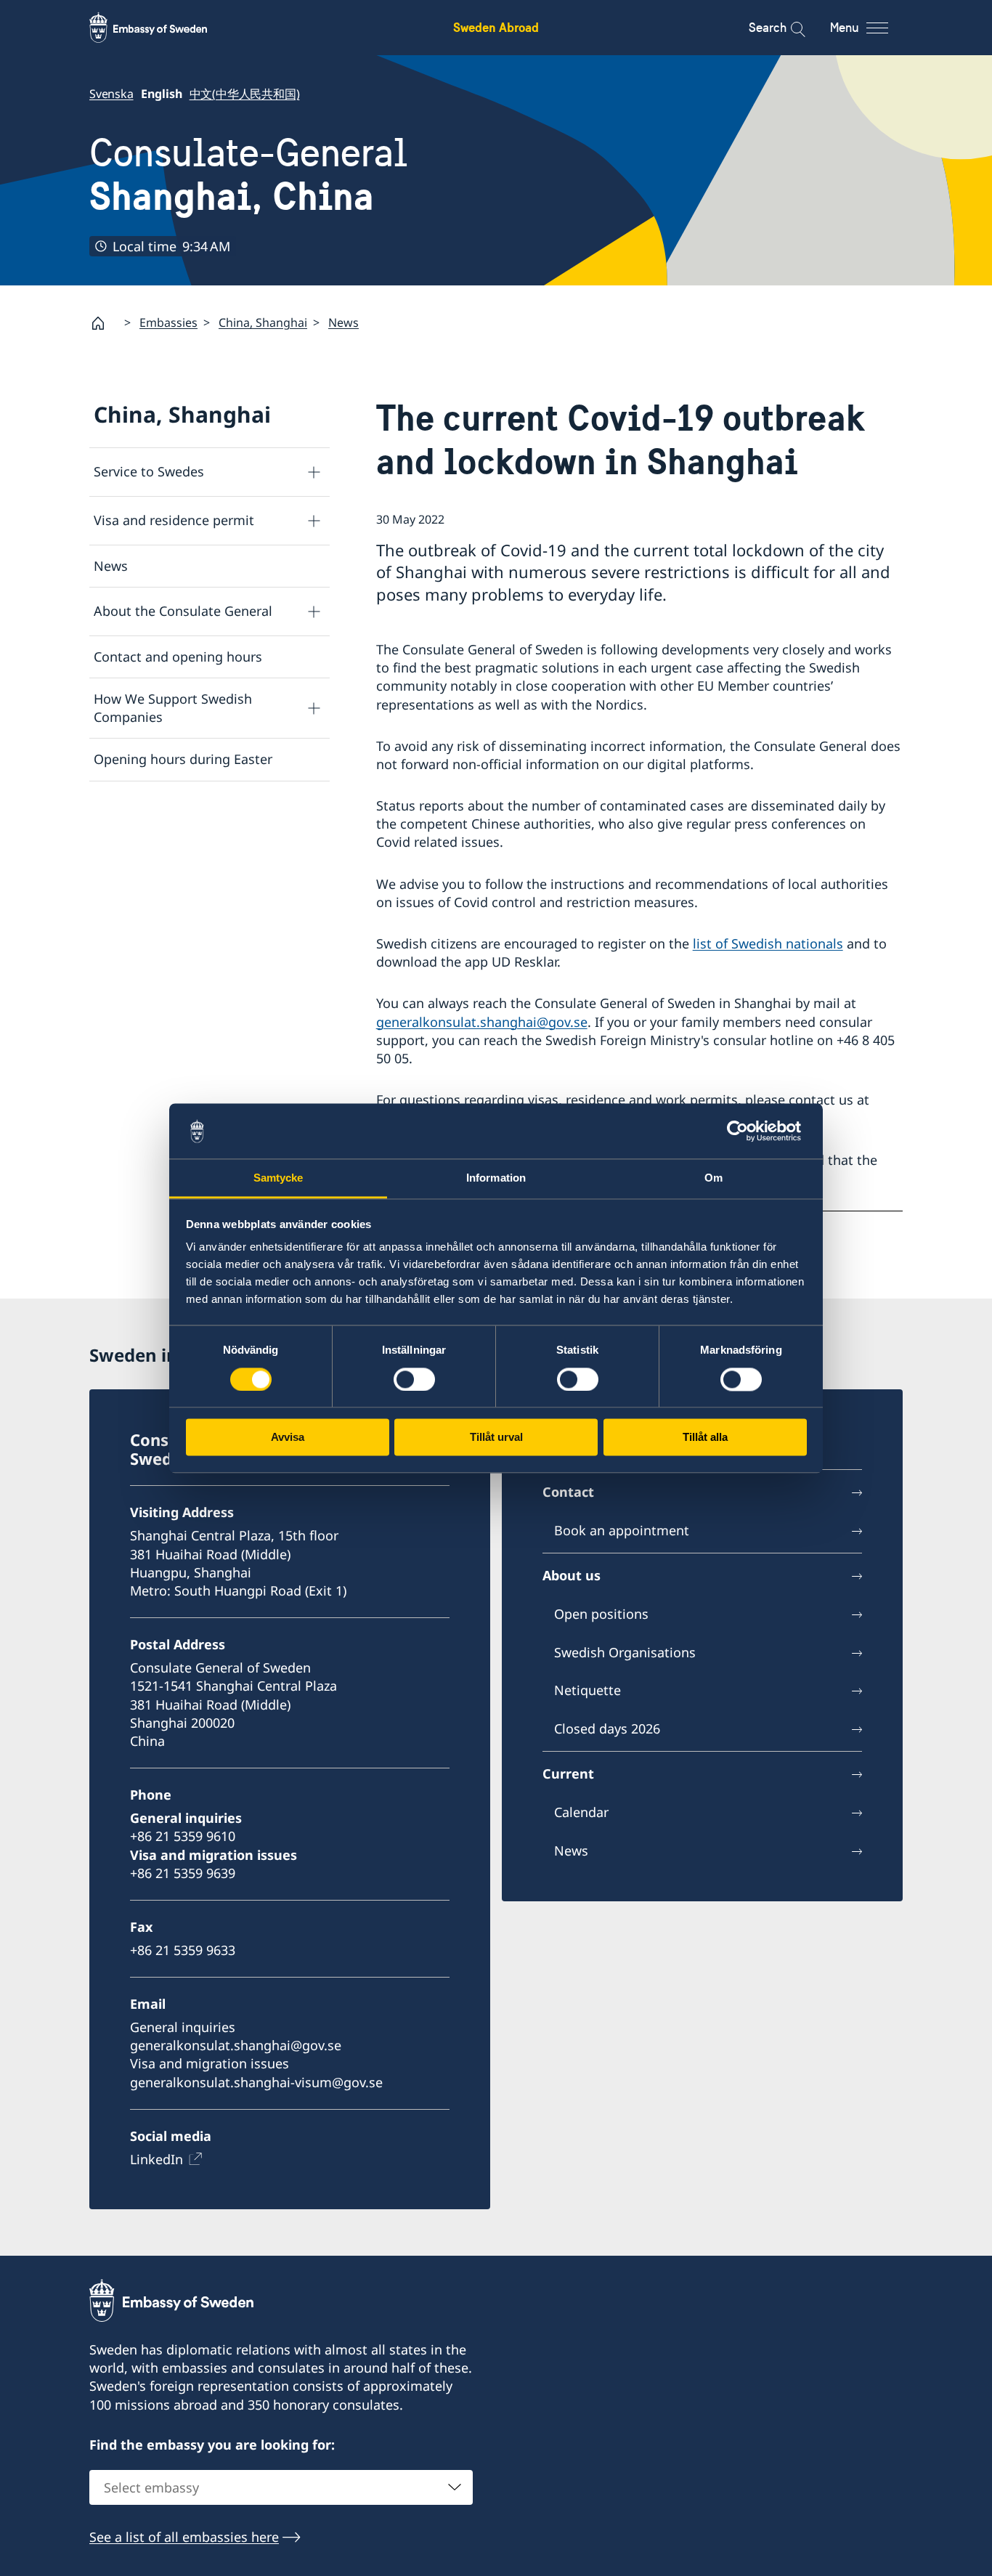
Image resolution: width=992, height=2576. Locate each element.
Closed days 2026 (607, 1728)
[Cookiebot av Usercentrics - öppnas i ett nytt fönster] (743, 1131)
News (343, 322)
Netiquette (588, 1690)
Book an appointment (622, 1530)
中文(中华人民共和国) (245, 94)
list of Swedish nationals (768, 943)
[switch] (414, 1379)
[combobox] (281, 2487)
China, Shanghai (263, 322)
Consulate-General (248, 175)
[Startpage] (104, 323)
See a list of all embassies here (184, 2537)
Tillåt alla (705, 1438)
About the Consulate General (183, 611)
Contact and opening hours (178, 657)
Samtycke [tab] (279, 1178)
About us (572, 1575)
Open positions (601, 1614)
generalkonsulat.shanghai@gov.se (482, 1022)
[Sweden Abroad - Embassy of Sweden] (162, 28)
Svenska (111, 94)
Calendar (581, 1812)
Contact (568, 1492)
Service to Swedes (149, 471)
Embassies (168, 322)
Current (568, 1773)
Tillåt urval (496, 1438)
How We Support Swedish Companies (173, 708)
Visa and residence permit (174, 520)
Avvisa (288, 1438)
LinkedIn (156, 2159)
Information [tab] (496, 1178)
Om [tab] (713, 1178)
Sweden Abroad (496, 27)
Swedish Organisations (625, 1652)
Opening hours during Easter (183, 759)
